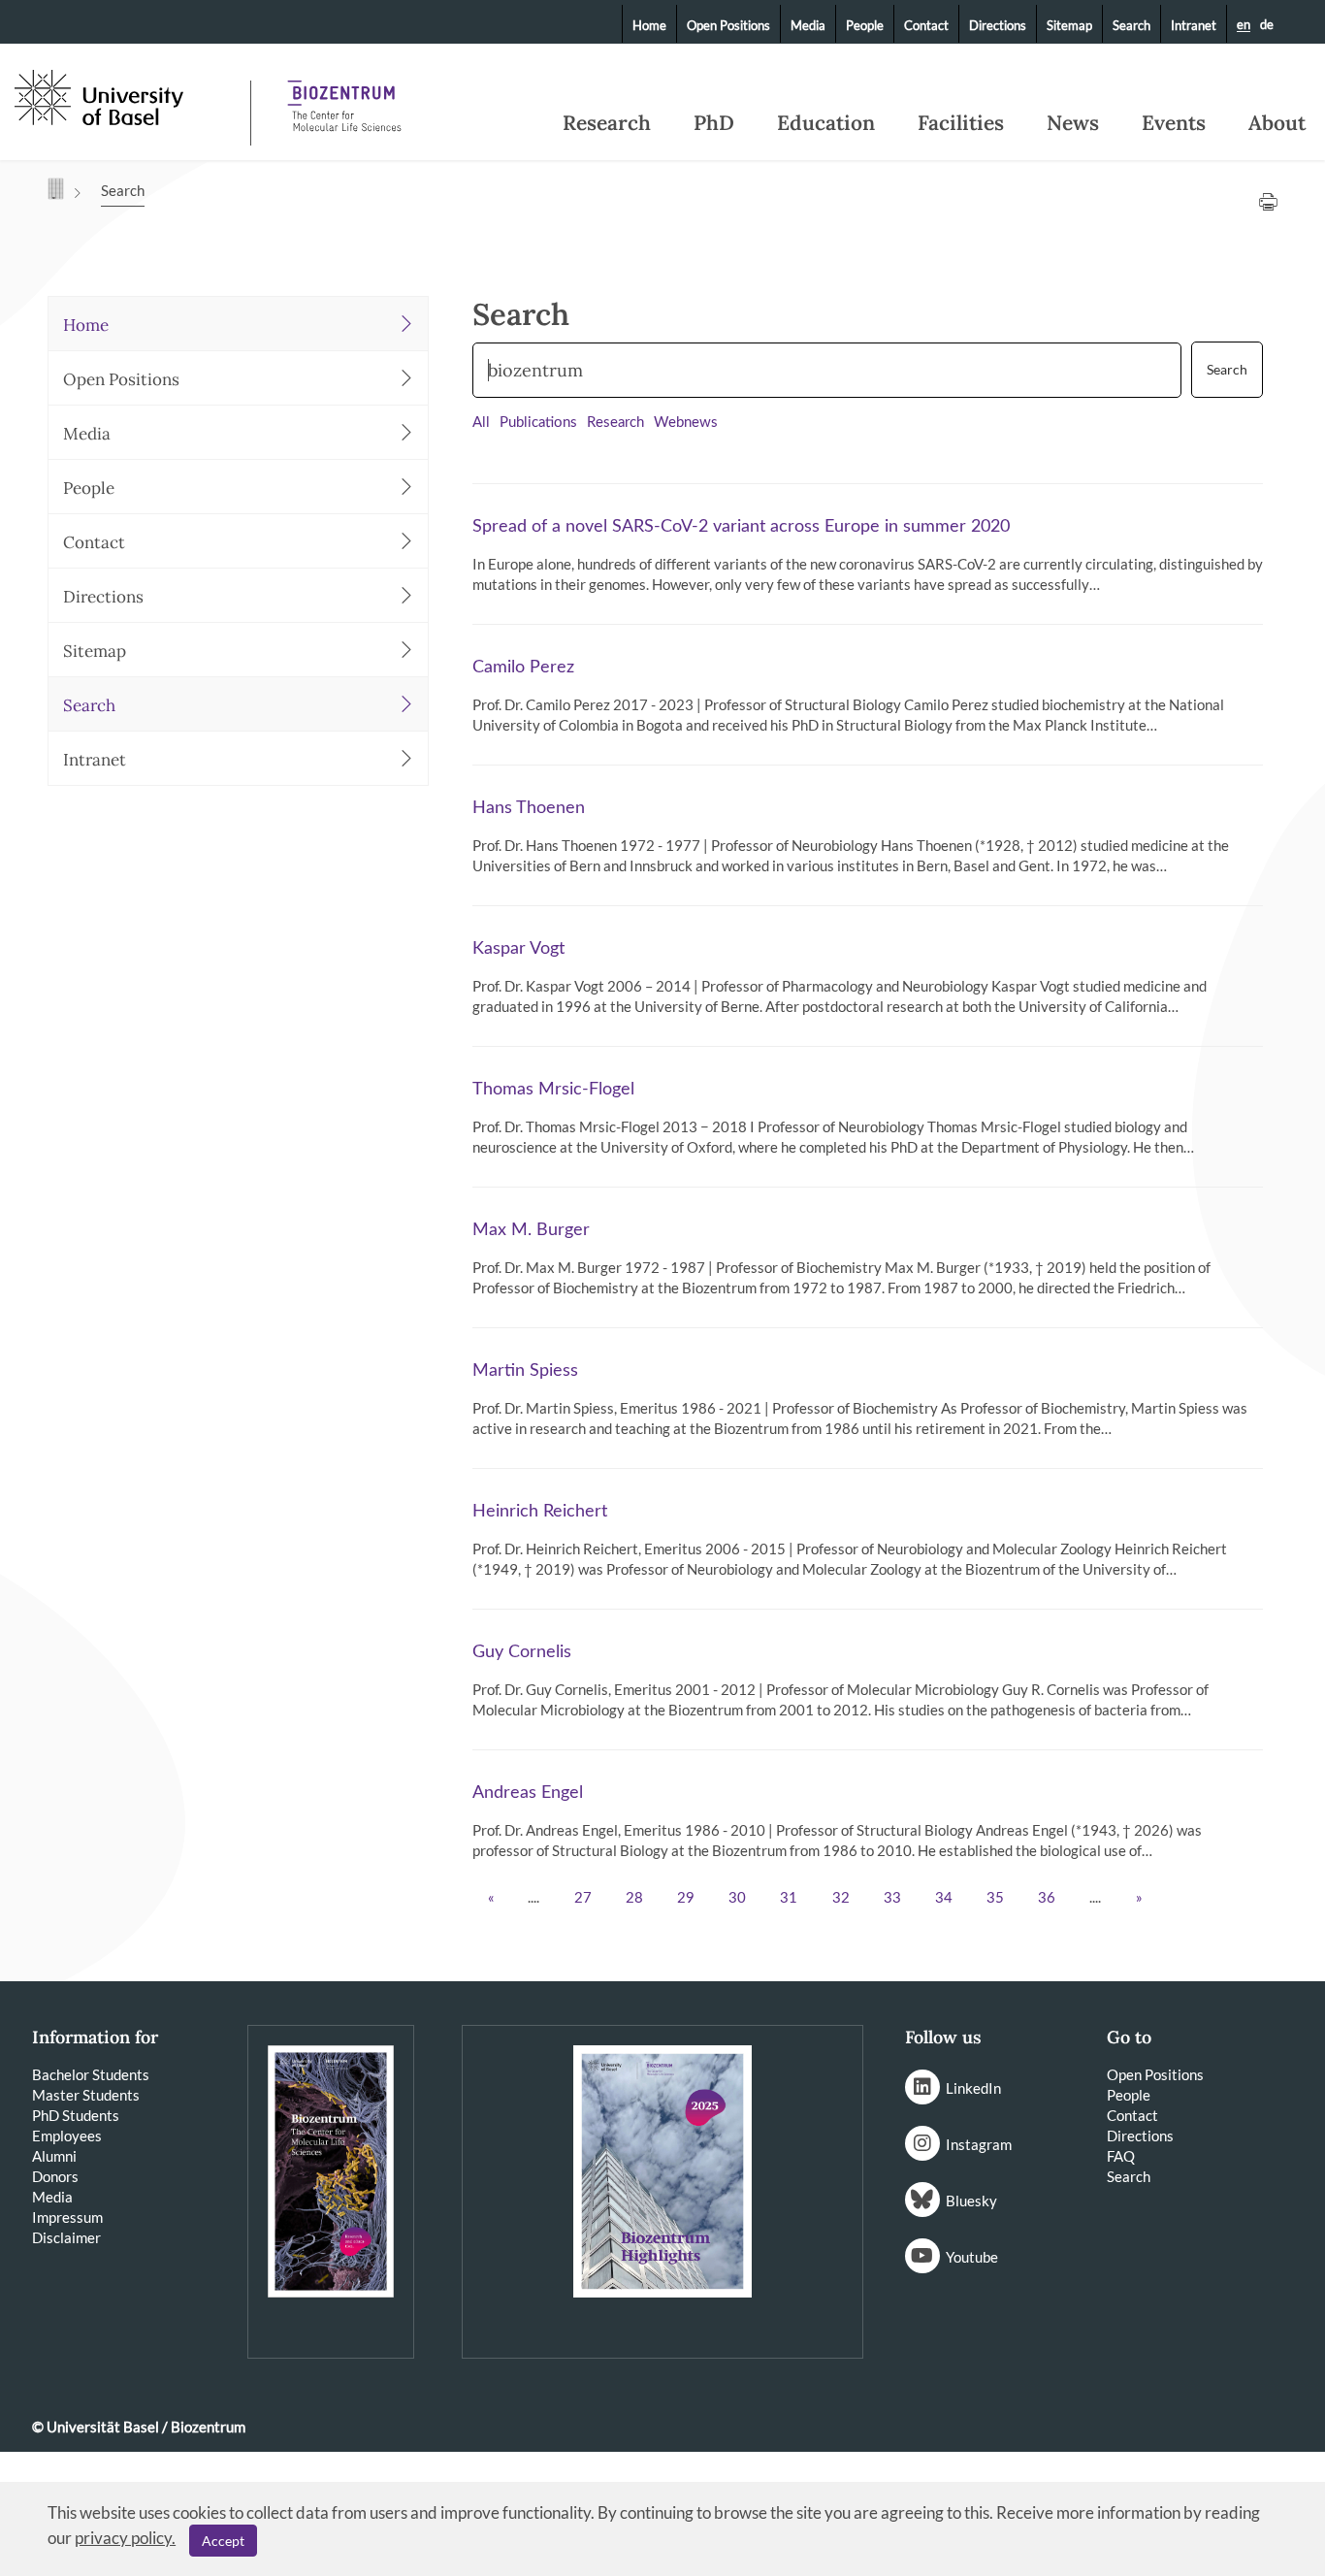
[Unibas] (130, 95)
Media (808, 25)
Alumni (54, 2156)
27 (583, 1898)
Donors (55, 2176)
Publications (538, 423)
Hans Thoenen (529, 808)
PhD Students (76, 2115)
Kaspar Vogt (518, 949)
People (865, 25)
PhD (714, 123)
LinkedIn (973, 2088)
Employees (67, 2136)
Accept (223, 2541)
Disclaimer (66, 2237)
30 (737, 1898)
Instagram (979, 2144)
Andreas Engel (528, 1793)
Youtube (972, 2257)
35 (995, 1898)
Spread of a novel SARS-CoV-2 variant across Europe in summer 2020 (741, 527)
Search (1131, 25)
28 (634, 1898)
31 (789, 1898)
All (481, 423)
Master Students (86, 2095)
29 (686, 1898)
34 (944, 1898)
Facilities (961, 123)
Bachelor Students (91, 2074)
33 (892, 1898)
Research (607, 123)
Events (1174, 123)
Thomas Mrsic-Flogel (553, 1090)
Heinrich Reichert (540, 1512)
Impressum (67, 2217)
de (1267, 24)
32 (841, 1898)
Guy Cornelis (522, 1652)
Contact (926, 25)
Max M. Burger (531, 1230)
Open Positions (728, 25)
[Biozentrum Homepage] (344, 97)
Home (649, 25)
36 (1047, 1898)
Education (826, 123)
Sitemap (1069, 25)
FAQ (1121, 2156)
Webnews (686, 423)
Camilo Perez (523, 668)
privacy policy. (125, 2538)
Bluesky (971, 2201)
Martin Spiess (525, 1371)
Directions (998, 25)
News (1073, 123)
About (1277, 123)
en (1244, 25)
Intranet (1194, 25)
